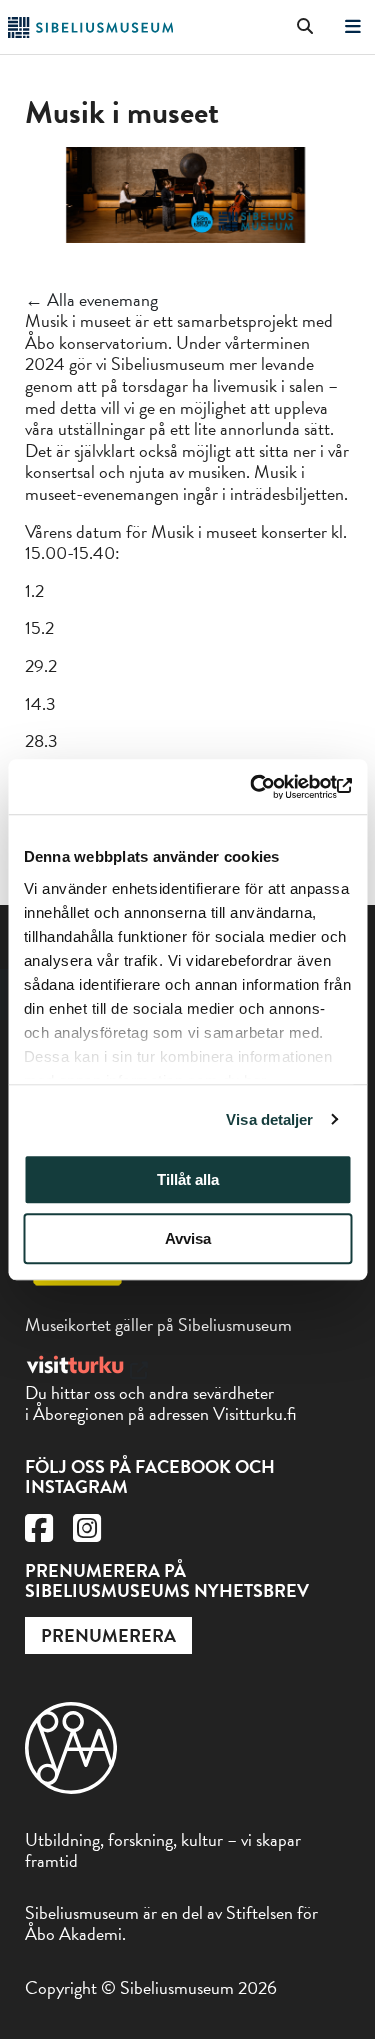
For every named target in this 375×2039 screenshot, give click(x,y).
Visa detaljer (269, 1119)
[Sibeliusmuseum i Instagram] (87, 1533)
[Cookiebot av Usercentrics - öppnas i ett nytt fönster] (267, 787)
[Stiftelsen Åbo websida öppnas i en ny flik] (71, 1787)
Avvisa (188, 1238)
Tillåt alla (188, 1179)
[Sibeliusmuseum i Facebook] (39, 1533)
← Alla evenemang (91, 299)
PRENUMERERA (108, 1635)
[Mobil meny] (353, 27)
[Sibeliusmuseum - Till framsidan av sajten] (90, 31)
